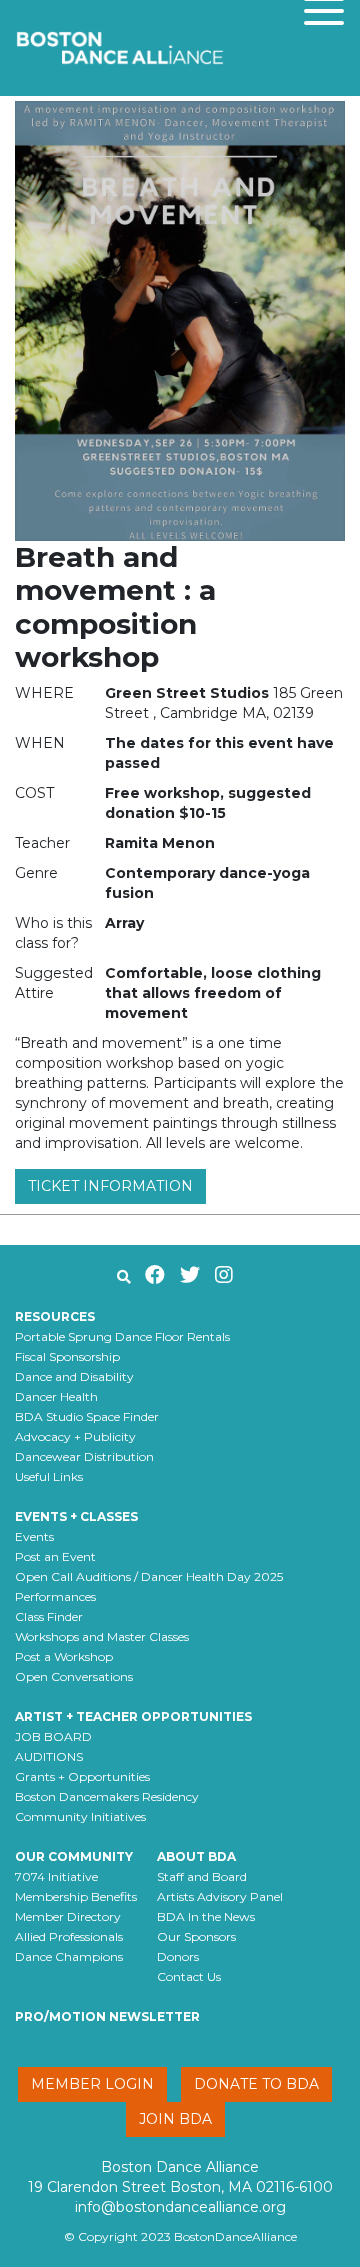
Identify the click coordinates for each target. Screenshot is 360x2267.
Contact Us (189, 1976)
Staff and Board (202, 1876)
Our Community (74, 1856)
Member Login (92, 2084)
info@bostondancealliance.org (180, 2207)
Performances (55, 1596)
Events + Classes (76, 1516)
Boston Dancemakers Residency (107, 1796)
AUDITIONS (49, 1756)
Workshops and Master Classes (102, 1636)
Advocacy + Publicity (75, 1436)
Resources (55, 1316)
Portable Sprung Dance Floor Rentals (122, 1336)
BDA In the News (206, 1916)
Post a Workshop (64, 1656)
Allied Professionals (69, 1936)
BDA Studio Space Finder (87, 1416)
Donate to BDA (256, 2084)
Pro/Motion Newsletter (107, 2016)
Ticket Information (110, 1186)
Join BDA (175, 2119)
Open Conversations (74, 1676)
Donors (178, 1956)
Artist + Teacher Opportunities (133, 1716)
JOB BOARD (53, 1736)
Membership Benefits (76, 1896)
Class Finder (49, 1616)
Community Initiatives (80, 1816)
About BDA (196, 1856)
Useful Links (49, 1476)
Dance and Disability (74, 1376)
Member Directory (68, 1916)
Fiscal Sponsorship (67, 1356)
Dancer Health (56, 1396)
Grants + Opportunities (82, 1776)
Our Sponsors (196, 1936)
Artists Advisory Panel (220, 1896)
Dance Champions (69, 1956)
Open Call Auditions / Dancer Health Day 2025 (149, 1576)
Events (34, 1536)
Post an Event (55, 1556)
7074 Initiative (56, 1876)
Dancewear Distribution (84, 1456)
